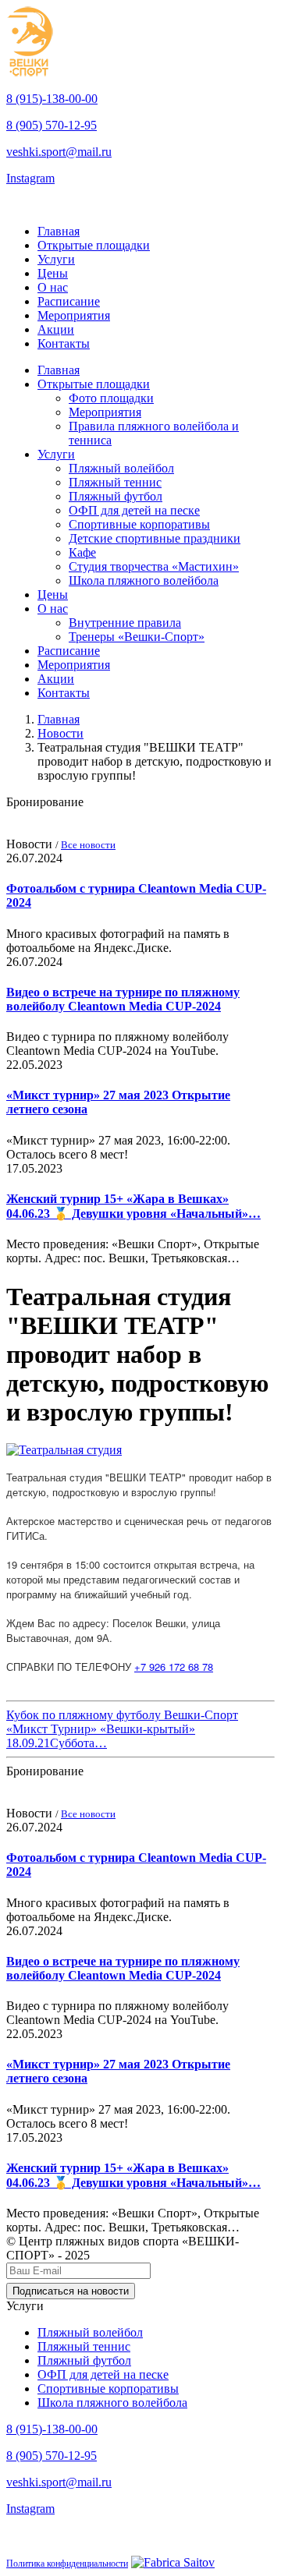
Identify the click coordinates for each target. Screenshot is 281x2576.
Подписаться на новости (71, 2291)
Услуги (56, 259)
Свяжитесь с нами (58, 205)
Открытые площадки (94, 245)
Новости (60, 733)
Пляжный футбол (116, 496)
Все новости (88, 845)
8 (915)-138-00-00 (52, 99)
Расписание (69, 301)
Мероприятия (74, 315)
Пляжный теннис (115, 482)
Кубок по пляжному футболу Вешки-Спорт (122, 1715)
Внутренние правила (125, 623)
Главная (59, 231)
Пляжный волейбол (121, 468)
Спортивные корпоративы (139, 524)
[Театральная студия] (64, 1450)
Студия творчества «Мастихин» (154, 566)
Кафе (82, 552)
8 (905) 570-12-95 (52, 125)
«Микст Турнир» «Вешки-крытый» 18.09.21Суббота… (101, 1736)
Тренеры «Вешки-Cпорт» (137, 637)
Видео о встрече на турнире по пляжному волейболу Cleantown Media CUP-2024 (123, 999)
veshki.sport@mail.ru (59, 152)
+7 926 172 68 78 (174, 1667)
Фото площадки (111, 398)
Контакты (64, 343)
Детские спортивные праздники (155, 538)
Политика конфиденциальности (67, 2564)
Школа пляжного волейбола (144, 580)
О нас (53, 287)
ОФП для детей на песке (134, 510)
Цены (53, 273)
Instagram (30, 178)
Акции (56, 329)
